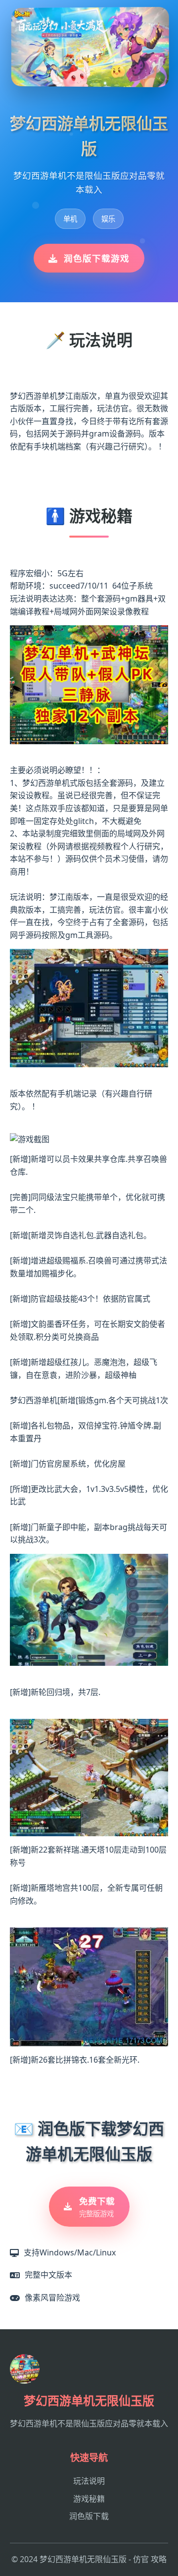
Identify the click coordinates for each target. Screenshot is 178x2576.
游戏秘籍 (89, 2499)
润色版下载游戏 (97, 258)
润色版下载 (89, 2516)
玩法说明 (89, 2481)
